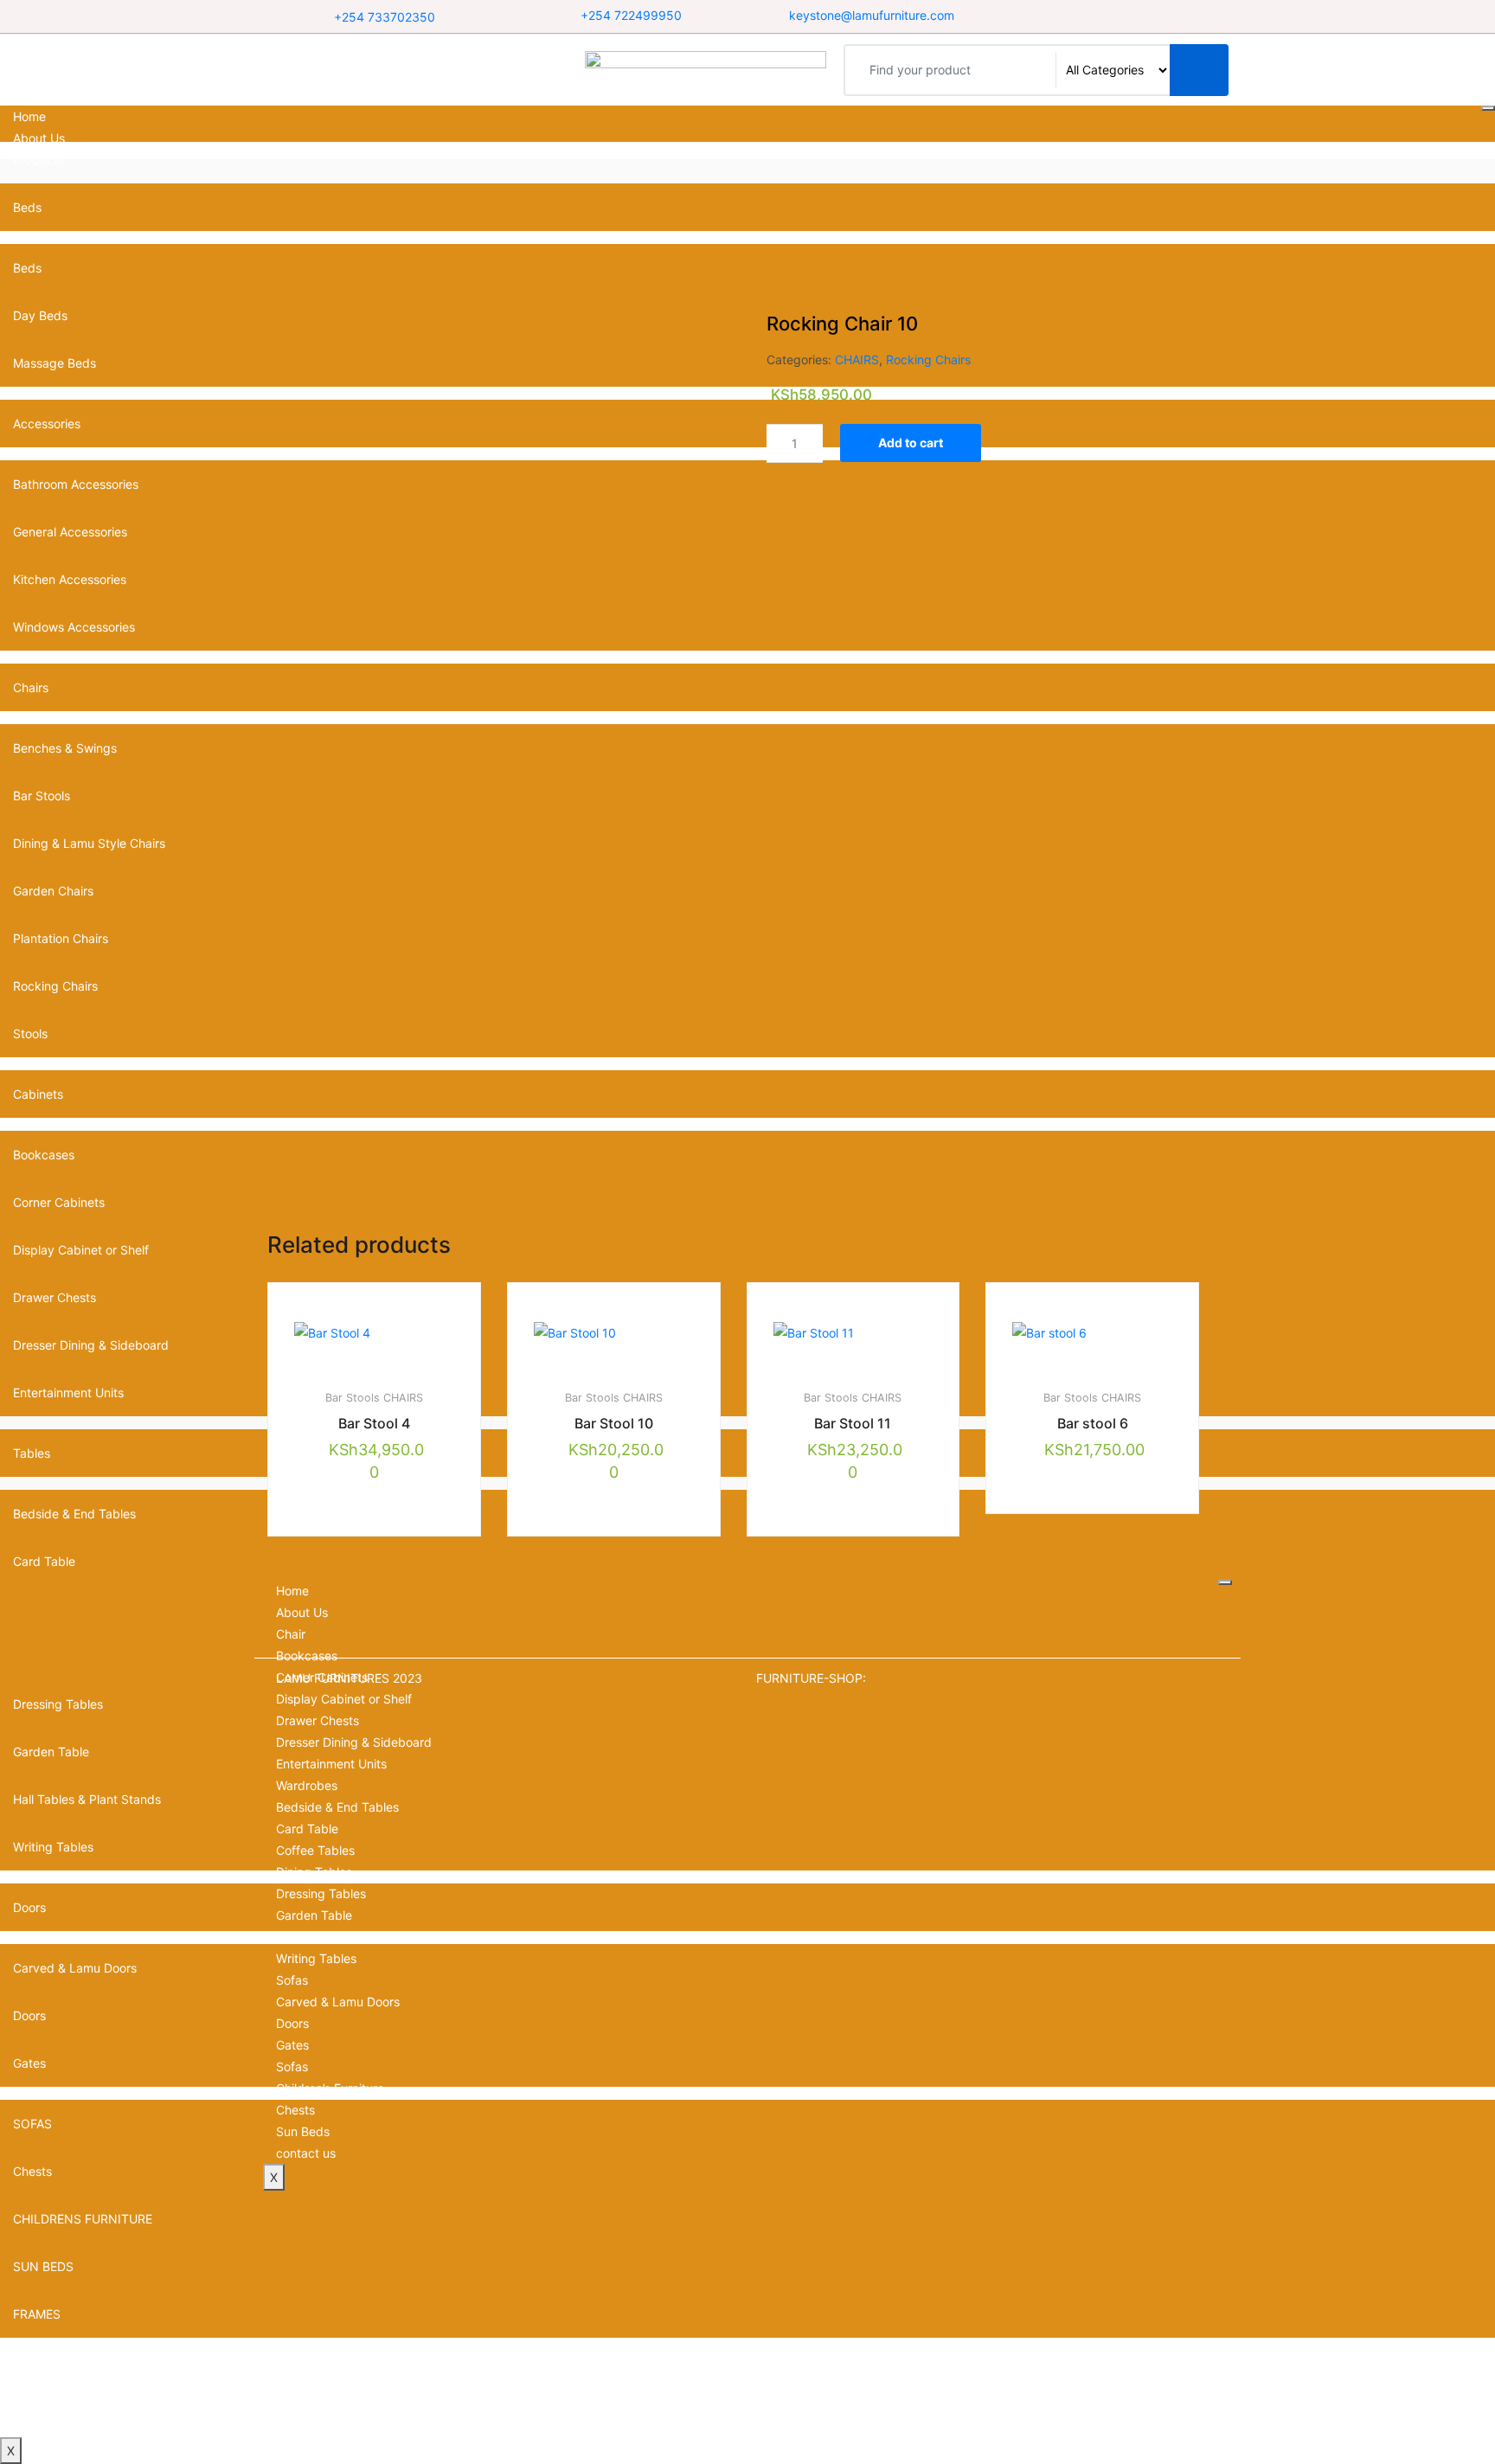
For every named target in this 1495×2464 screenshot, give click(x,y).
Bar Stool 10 (614, 1423)
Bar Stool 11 (853, 1423)
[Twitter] (1111, 16)
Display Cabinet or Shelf (81, 1250)
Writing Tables (316, 1958)
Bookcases (307, 1655)
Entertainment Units (331, 1764)
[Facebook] (1090, 16)
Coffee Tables (315, 1850)
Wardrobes (307, 1785)
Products (38, 160)
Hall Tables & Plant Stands (350, 1937)
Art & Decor (45, 2361)
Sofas (292, 1980)
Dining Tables (314, 1872)
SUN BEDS (43, 2266)
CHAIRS (857, 359)
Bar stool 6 (1093, 1423)
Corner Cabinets (59, 1202)
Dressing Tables (321, 1893)
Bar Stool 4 (374, 1423)
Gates (292, 2045)
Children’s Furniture (330, 2088)
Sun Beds (303, 2131)
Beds (27, 207)
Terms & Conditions (67, 2405)
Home (29, 116)
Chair (291, 1634)
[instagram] (1133, 16)
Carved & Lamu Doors (338, 2002)
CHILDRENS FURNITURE (83, 2219)
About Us (39, 138)
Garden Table (314, 1915)
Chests (295, 2110)
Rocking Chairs (928, 359)
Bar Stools (353, 1398)
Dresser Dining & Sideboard (354, 1742)
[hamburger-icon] (1488, 108)
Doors (292, 2023)
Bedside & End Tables (337, 1807)
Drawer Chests (318, 1720)
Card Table (44, 1561)
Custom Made (52, 2383)
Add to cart (911, 443)
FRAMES (37, 2314)
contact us (43, 2426)
